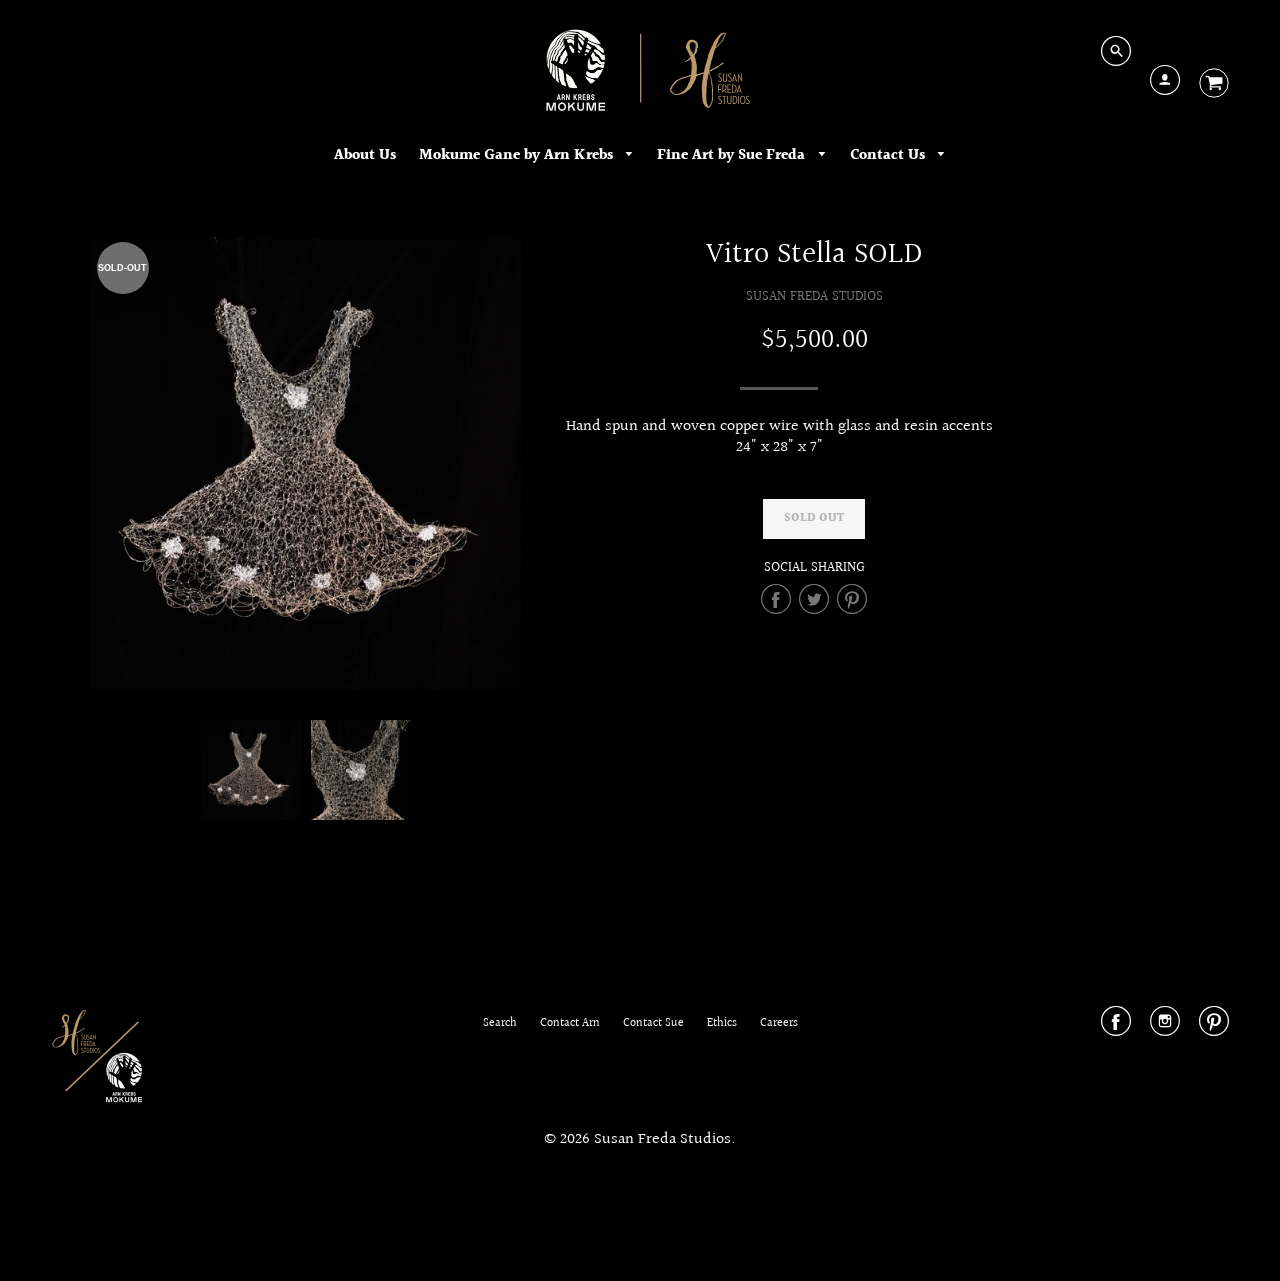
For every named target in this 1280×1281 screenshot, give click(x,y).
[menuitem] (365, 156)
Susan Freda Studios (814, 296)
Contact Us (889, 155)
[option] (306, 463)
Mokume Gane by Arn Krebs (518, 155)
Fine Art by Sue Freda (733, 155)
